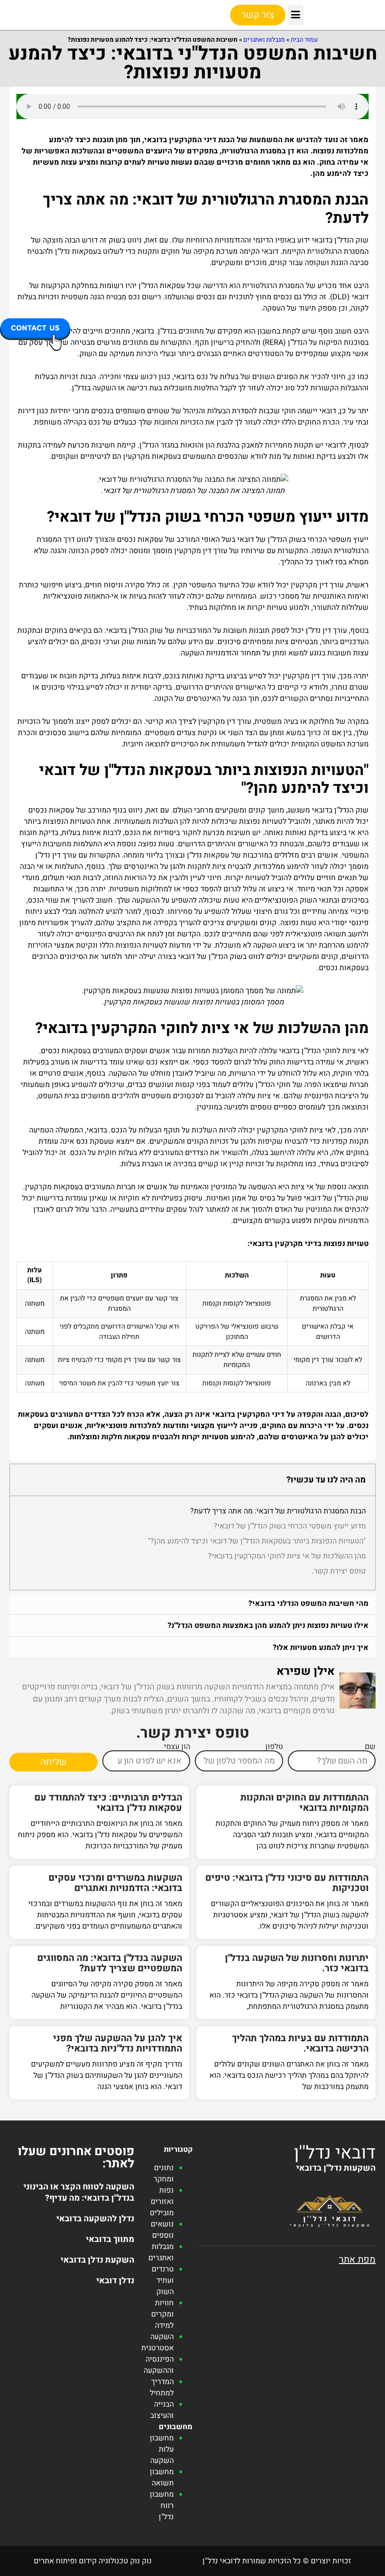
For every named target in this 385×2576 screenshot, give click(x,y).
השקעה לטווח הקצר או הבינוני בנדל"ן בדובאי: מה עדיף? (79, 2192)
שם (370, 1747)
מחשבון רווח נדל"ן (162, 2506)
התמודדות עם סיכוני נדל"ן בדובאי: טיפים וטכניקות (287, 1883)
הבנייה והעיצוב (162, 2410)
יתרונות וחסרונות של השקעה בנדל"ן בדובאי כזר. (297, 1963)
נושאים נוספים (162, 2230)
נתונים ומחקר (164, 2173)
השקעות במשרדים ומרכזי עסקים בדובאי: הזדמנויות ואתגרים (115, 1883)
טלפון (274, 1747)
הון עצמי (177, 1747)
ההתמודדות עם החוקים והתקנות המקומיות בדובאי (304, 1803)
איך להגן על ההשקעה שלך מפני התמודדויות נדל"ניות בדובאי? (118, 2043)
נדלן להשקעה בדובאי (95, 2219)
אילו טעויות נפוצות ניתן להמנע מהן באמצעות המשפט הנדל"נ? (268, 1626)
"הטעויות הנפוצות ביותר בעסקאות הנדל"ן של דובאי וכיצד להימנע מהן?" (257, 1541)
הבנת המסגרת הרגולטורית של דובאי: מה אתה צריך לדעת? (278, 1511)
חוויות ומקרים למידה (162, 2314)
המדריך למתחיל (162, 2387)
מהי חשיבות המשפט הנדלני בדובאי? (308, 1603)
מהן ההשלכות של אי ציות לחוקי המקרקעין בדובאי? (287, 1556)
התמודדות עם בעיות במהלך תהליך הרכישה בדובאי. (300, 2043)
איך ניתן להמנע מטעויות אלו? (321, 1648)
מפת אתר (357, 2260)
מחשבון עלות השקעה (162, 2449)
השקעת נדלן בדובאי (97, 2260)
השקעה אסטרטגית (158, 2342)
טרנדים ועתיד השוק (163, 2280)
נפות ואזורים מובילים (162, 2202)
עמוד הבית (304, 40)
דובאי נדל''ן (335, 2153)
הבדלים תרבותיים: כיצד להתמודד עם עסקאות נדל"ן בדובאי (108, 1803)
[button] (296, 15)
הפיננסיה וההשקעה (159, 2365)
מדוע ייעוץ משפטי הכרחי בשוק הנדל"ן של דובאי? (290, 1526)
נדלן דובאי (115, 2281)
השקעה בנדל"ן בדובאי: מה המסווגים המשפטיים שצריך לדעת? (110, 1963)
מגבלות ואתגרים (264, 40)
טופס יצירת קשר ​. (339, 1571)
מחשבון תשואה (162, 2477)
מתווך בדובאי (110, 2239)
